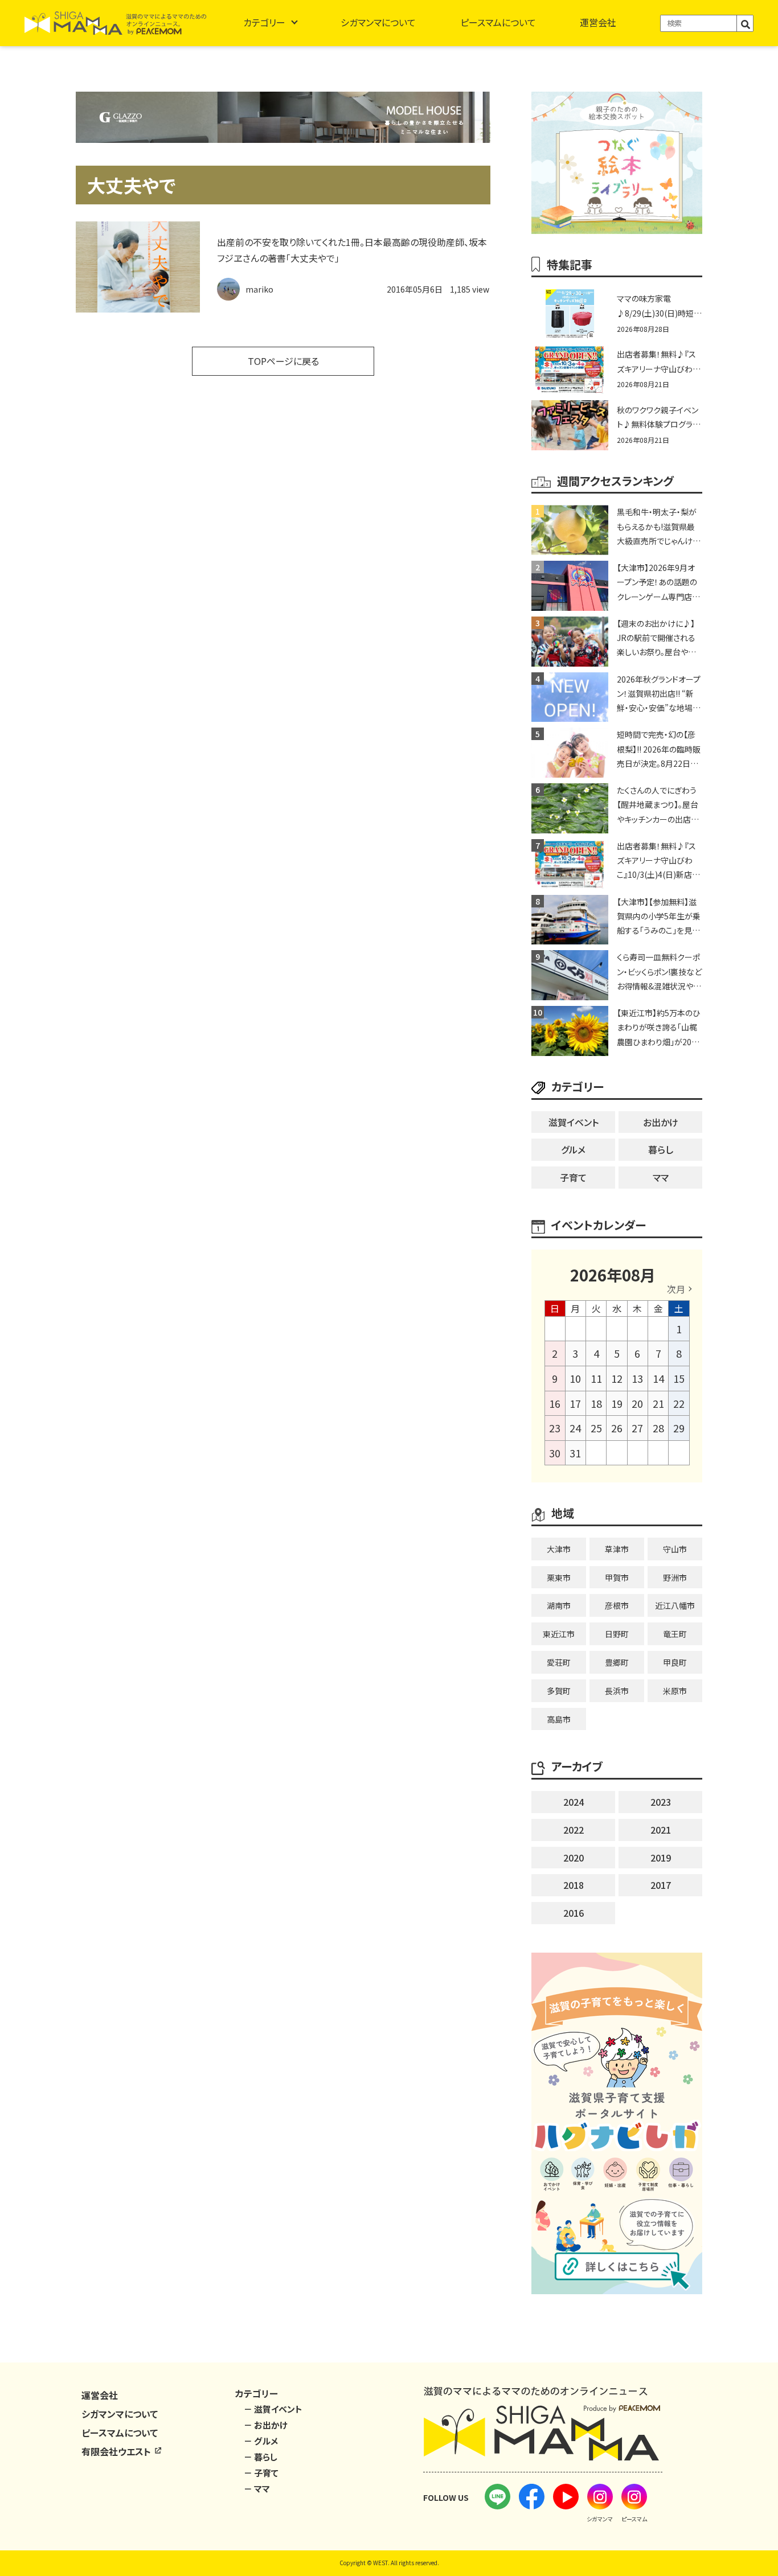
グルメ (573, 1149)
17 (575, 1403)
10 (575, 1378)
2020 (574, 1858)
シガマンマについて (378, 22)
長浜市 (617, 1691)
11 (596, 1378)
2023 (661, 1802)
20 (637, 1403)
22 (679, 1403)
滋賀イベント (574, 1122)
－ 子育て (261, 2473)
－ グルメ (261, 2441)
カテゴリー (264, 22)
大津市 (559, 1549)
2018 (574, 1885)
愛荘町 (559, 1662)
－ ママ (257, 2489)
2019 (661, 1858)
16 (555, 1403)
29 (679, 1428)
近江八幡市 (675, 1605)
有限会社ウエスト (117, 2451)
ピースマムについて (498, 22)
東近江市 (559, 1634)
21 (658, 1403)
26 (617, 1428)
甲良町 (675, 1662)
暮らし (661, 1149)
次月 (676, 1289)
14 (658, 1378)
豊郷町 (617, 1662)
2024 (574, 1802)
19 (617, 1403)
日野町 (617, 1634)
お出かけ (661, 1122)
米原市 (675, 1691)
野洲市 (675, 1577)
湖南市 (559, 1605)
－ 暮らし (261, 2457)
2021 (661, 1830)
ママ (661, 1177)
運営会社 (598, 22)
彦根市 (617, 1605)
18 (596, 1403)
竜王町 (675, 1634)
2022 (574, 1830)
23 (555, 1428)
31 (575, 1453)
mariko (259, 289)
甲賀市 (617, 1577)
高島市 (559, 1719)
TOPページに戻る (283, 361)
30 (555, 1453)
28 (658, 1428)
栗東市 (559, 1577)
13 (637, 1378)
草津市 (617, 1549)
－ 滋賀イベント (273, 2409)
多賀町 (559, 1691)
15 (679, 1378)
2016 (574, 1913)
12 (617, 1378)
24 (575, 1428)
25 (596, 1428)
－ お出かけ (266, 2425)
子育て (573, 1177)
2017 (661, 1885)
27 (637, 1428)
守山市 (675, 1549)
